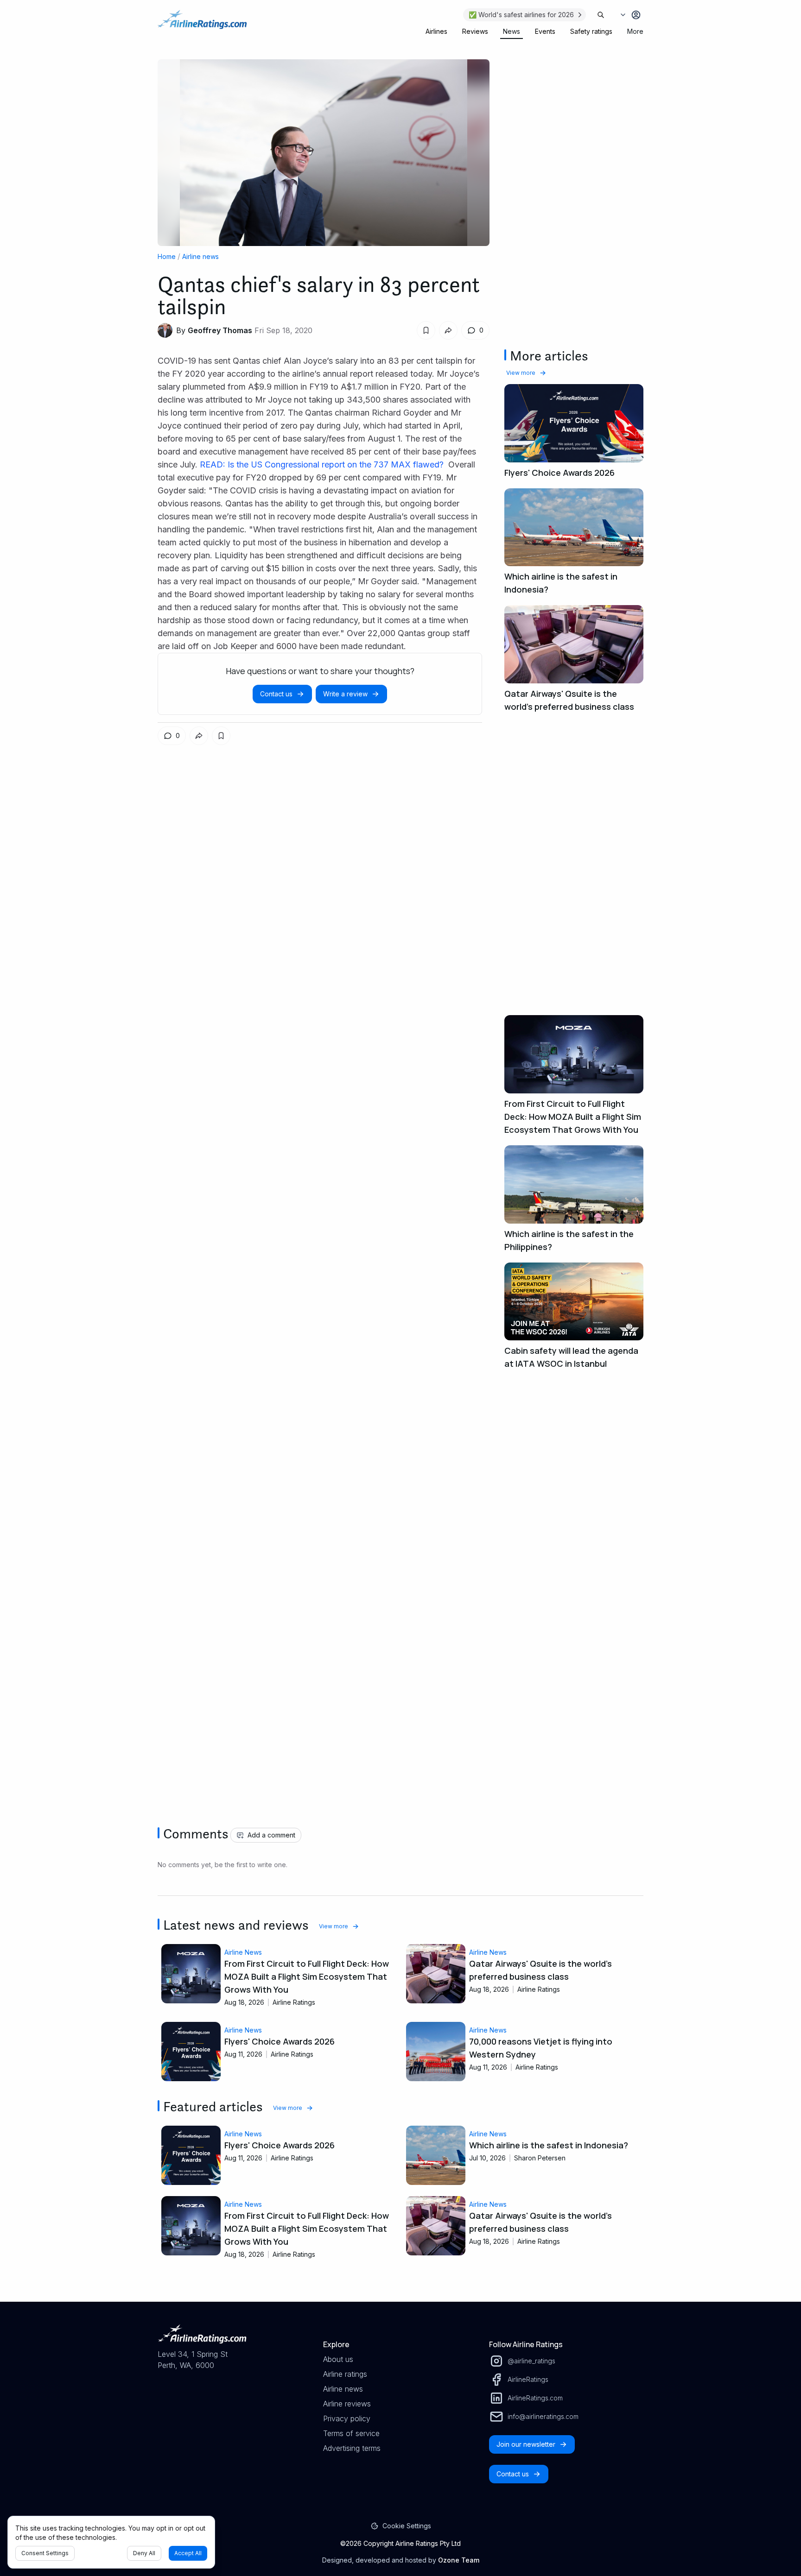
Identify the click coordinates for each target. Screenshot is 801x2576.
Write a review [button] (345, 694)
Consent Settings (45, 2553)
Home (167, 256)
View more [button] (521, 373)
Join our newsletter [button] (526, 2444)
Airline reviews (347, 2404)
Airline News (243, 1952)
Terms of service (351, 2433)
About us (338, 2359)
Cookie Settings (407, 2526)
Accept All (188, 2553)
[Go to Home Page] (202, 24)
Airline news (200, 256)
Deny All (144, 2553)
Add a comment (271, 1835)
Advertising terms (352, 2448)
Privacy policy (347, 2418)
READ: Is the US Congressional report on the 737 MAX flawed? (323, 464)
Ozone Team (459, 2560)
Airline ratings (345, 2374)
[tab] (436, 32)
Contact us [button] (276, 694)
